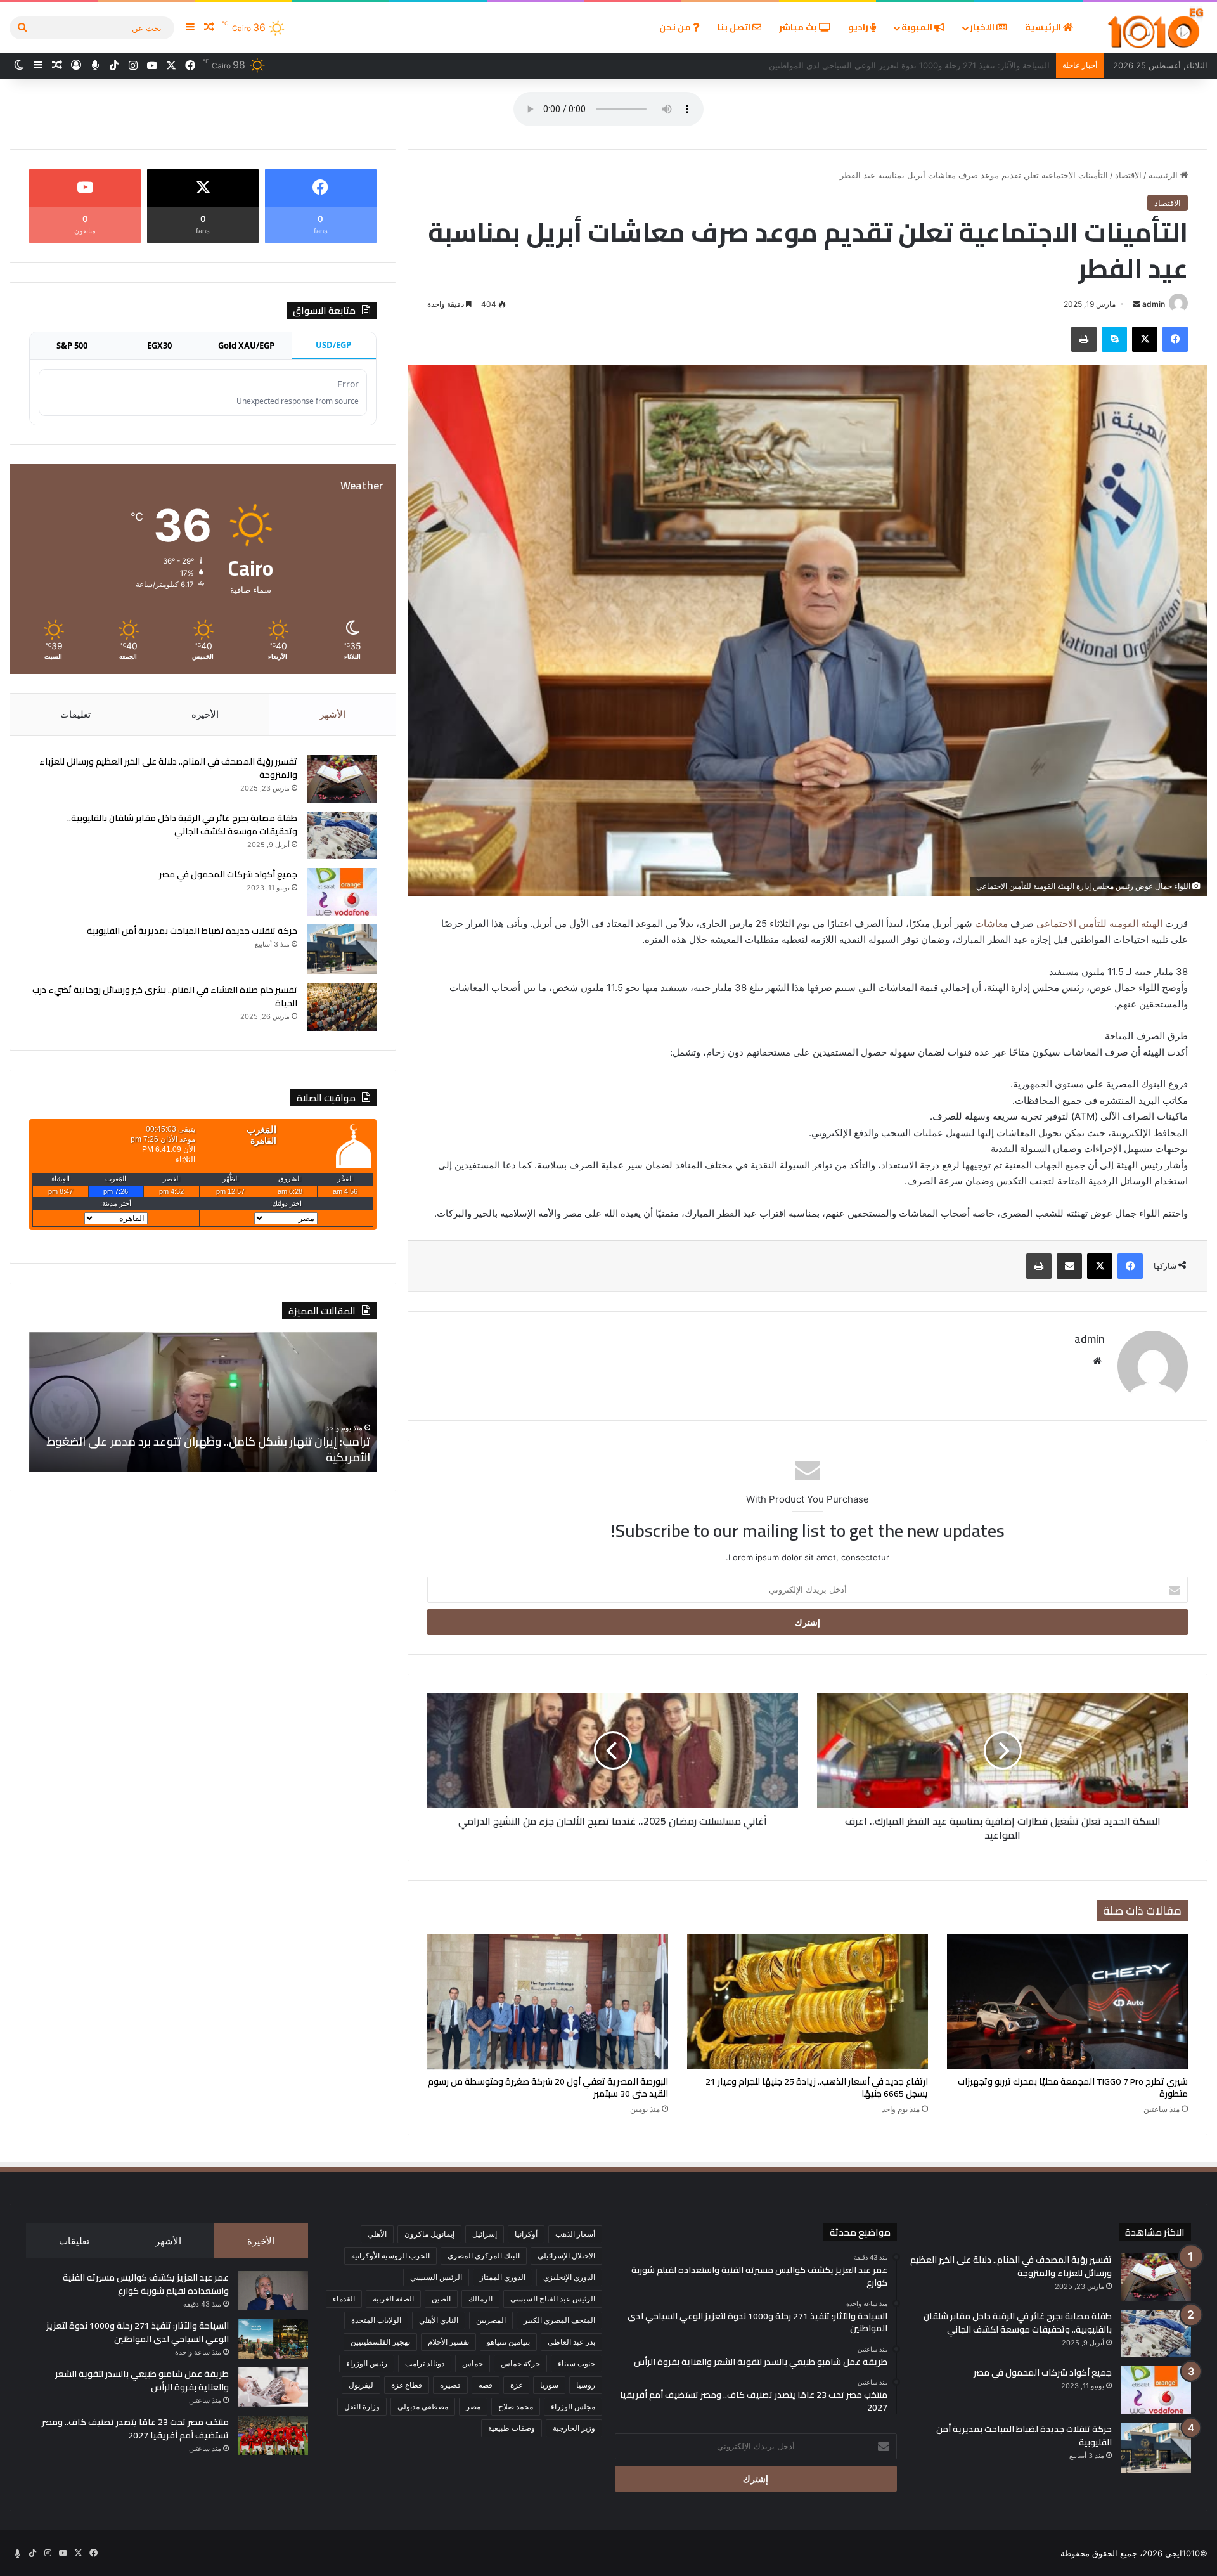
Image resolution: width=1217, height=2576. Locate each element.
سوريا (549, 2385)
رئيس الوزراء (367, 2363)
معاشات (993, 923)
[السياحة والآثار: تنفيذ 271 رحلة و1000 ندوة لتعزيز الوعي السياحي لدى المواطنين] (273, 2339)
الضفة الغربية (393, 2299)
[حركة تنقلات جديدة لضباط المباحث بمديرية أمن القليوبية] (342, 949)
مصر (473, 2406)
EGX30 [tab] (159, 346)
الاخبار (983, 27)
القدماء (344, 2299)
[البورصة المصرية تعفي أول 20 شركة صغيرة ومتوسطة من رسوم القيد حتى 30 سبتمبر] (548, 2002)
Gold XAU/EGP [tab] (246, 346)
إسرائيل (485, 2234)
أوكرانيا (526, 2234)
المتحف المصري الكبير (559, 2320)
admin (1154, 304)
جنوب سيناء (576, 2363)
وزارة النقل (362, 2406)
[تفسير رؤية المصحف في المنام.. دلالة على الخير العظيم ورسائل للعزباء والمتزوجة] (342, 779)
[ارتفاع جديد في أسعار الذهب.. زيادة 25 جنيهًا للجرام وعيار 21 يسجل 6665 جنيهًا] (808, 2002)
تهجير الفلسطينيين (380, 2342)
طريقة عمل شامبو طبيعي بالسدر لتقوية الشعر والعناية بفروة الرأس (931, 65)
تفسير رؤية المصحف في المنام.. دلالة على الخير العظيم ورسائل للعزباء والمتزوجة (168, 768)
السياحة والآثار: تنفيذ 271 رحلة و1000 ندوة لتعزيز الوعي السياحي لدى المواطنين (138, 2332)
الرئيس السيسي (436, 2277)
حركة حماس (520, 2363)
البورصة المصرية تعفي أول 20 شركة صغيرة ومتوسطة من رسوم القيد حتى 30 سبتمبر (548, 2087)
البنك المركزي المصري (484, 2256)
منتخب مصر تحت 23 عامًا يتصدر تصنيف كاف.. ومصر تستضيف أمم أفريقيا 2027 (135, 2429)
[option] (203, 1402)
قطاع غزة (407, 2385)
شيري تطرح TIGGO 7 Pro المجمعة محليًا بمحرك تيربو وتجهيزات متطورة (1073, 2087)
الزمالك (480, 2299)
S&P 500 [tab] (72, 346)
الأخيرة (205, 714)
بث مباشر (799, 27)
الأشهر (332, 714)
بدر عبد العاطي (571, 2342)
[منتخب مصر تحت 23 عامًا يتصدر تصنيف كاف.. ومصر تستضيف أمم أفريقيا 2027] (273, 2435)
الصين (441, 2299)
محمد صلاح (516, 2406)
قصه (486, 2385)
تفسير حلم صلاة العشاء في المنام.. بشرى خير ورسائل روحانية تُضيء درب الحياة (165, 996)
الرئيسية (1044, 27)
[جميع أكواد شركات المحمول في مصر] (342, 892)
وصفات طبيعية (512, 2428)
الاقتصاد (1128, 175)
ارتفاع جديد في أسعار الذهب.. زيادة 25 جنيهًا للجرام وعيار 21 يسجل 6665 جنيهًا (817, 2087)
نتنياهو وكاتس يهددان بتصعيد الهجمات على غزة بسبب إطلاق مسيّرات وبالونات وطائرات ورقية (203, 1449)
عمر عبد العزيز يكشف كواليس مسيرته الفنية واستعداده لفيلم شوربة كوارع (146, 2284)
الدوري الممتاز (503, 2277)
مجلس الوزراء (573, 2406)
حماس (473, 2363)
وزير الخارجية (574, 2428)
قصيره (450, 2385)
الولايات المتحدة (376, 2320)
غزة (516, 2385)
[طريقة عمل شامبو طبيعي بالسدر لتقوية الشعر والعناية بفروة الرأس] (273, 2387)
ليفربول (361, 2385)
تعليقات (75, 714)
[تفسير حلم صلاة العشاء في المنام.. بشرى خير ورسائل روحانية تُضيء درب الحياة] (342, 1007)
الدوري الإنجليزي (569, 2277)
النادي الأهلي (439, 2320)
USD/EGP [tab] (333, 345)
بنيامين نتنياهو (508, 2342)
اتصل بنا (735, 27)
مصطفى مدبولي (423, 2406)
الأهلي (377, 2234)
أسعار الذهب (575, 2234)
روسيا (586, 2385)
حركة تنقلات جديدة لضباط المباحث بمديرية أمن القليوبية (192, 931)
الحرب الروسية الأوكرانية (390, 2256)
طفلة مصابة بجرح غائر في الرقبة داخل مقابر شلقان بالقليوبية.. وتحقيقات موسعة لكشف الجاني (182, 825)
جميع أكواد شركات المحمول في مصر (228, 874)
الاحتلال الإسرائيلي (566, 2256)
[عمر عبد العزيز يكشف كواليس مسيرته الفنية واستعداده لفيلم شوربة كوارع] (273, 2291)
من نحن (676, 27)
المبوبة (918, 27)
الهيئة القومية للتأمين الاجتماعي (1098, 923)
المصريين (491, 2320)
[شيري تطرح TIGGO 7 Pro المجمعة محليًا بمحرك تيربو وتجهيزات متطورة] (1067, 2002)
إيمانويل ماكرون (429, 2234)
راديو (859, 27)
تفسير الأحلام (448, 2342)
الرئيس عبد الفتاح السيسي (553, 2299)
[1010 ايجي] (1156, 28)
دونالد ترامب (425, 2363)
